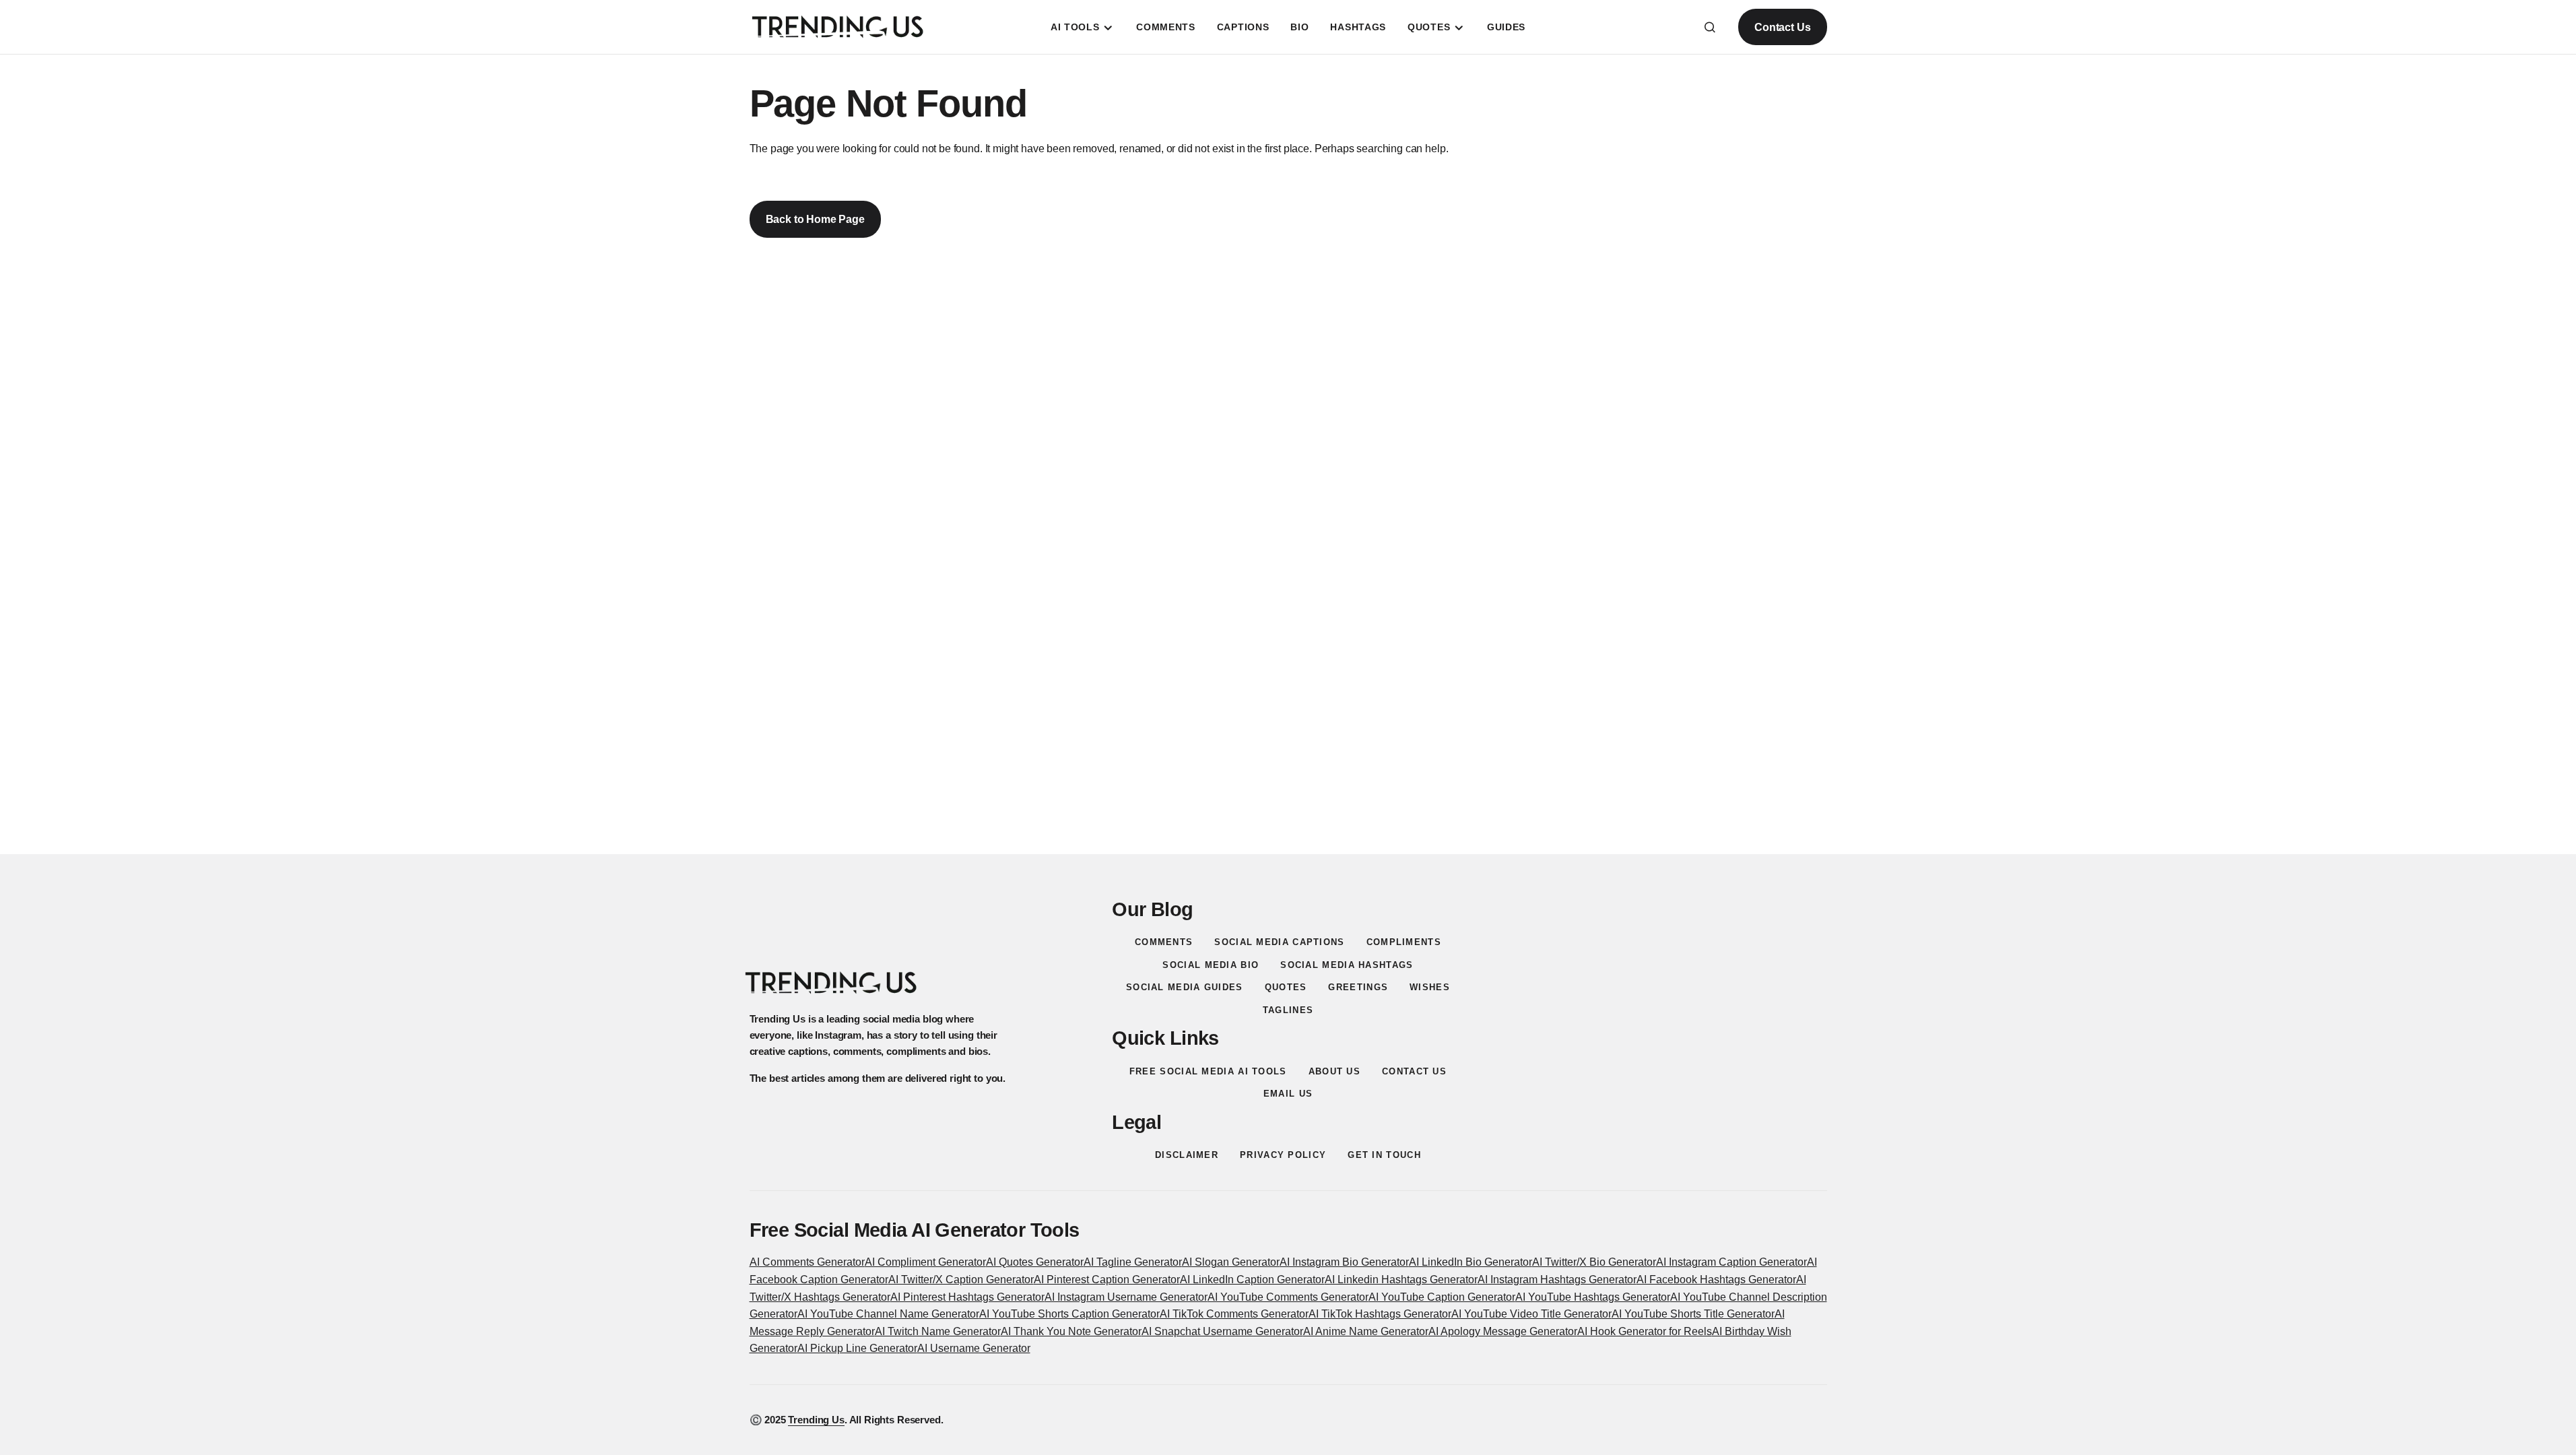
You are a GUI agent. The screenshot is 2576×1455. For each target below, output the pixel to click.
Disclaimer (1187, 1155)
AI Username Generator (974, 1348)
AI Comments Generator (807, 1262)
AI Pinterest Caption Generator (1107, 1280)
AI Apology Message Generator (1503, 1331)
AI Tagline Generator (1133, 1262)
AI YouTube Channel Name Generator (888, 1314)
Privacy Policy (1283, 1155)
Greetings (1358, 987)
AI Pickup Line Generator (857, 1348)
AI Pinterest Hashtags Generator (967, 1297)
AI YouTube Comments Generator (1288, 1297)
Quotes (1286, 987)
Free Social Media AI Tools (1208, 1071)
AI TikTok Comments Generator (1234, 1314)
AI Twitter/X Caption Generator (961, 1280)
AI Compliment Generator (925, 1262)
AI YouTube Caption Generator (1442, 1297)
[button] (1710, 27)
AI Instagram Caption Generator (1731, 1262)
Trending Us (816, 1420)
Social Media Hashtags (1347, 965)
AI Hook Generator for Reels (1645, 1331)
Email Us (1288, 1094)
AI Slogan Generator (1231, 1262)
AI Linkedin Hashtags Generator (1401, 1280)
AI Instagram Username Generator (1126, 1297)
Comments (1164, 942)
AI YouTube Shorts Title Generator (1693, 1314)
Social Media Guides (1185, 987)
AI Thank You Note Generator (1071, 1331)
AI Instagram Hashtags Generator (1557, 1280)
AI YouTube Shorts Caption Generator (1069, 1314)
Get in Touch (1384, 1155)
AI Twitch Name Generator (938, 1331)
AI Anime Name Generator (1366, 1331)
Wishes (1430, 987)
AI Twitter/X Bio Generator (1594, 1262)
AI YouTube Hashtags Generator (1593, 1297)
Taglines (1288, 1010)
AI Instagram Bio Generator (1344, 1262)
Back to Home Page (815, 219)
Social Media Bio (1211, 965)
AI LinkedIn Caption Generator (1252, 1280)
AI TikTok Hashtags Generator (1380, 1314)
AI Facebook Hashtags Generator (1716, 1280)
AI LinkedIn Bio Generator (1471, 1262)
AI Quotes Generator (1035, 1262)
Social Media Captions (1279, 942)
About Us (1334, 1071)
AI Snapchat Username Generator (1222, 1331)
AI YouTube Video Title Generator (1531, 1314)
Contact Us (1782, 27)
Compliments (1404, 942)
